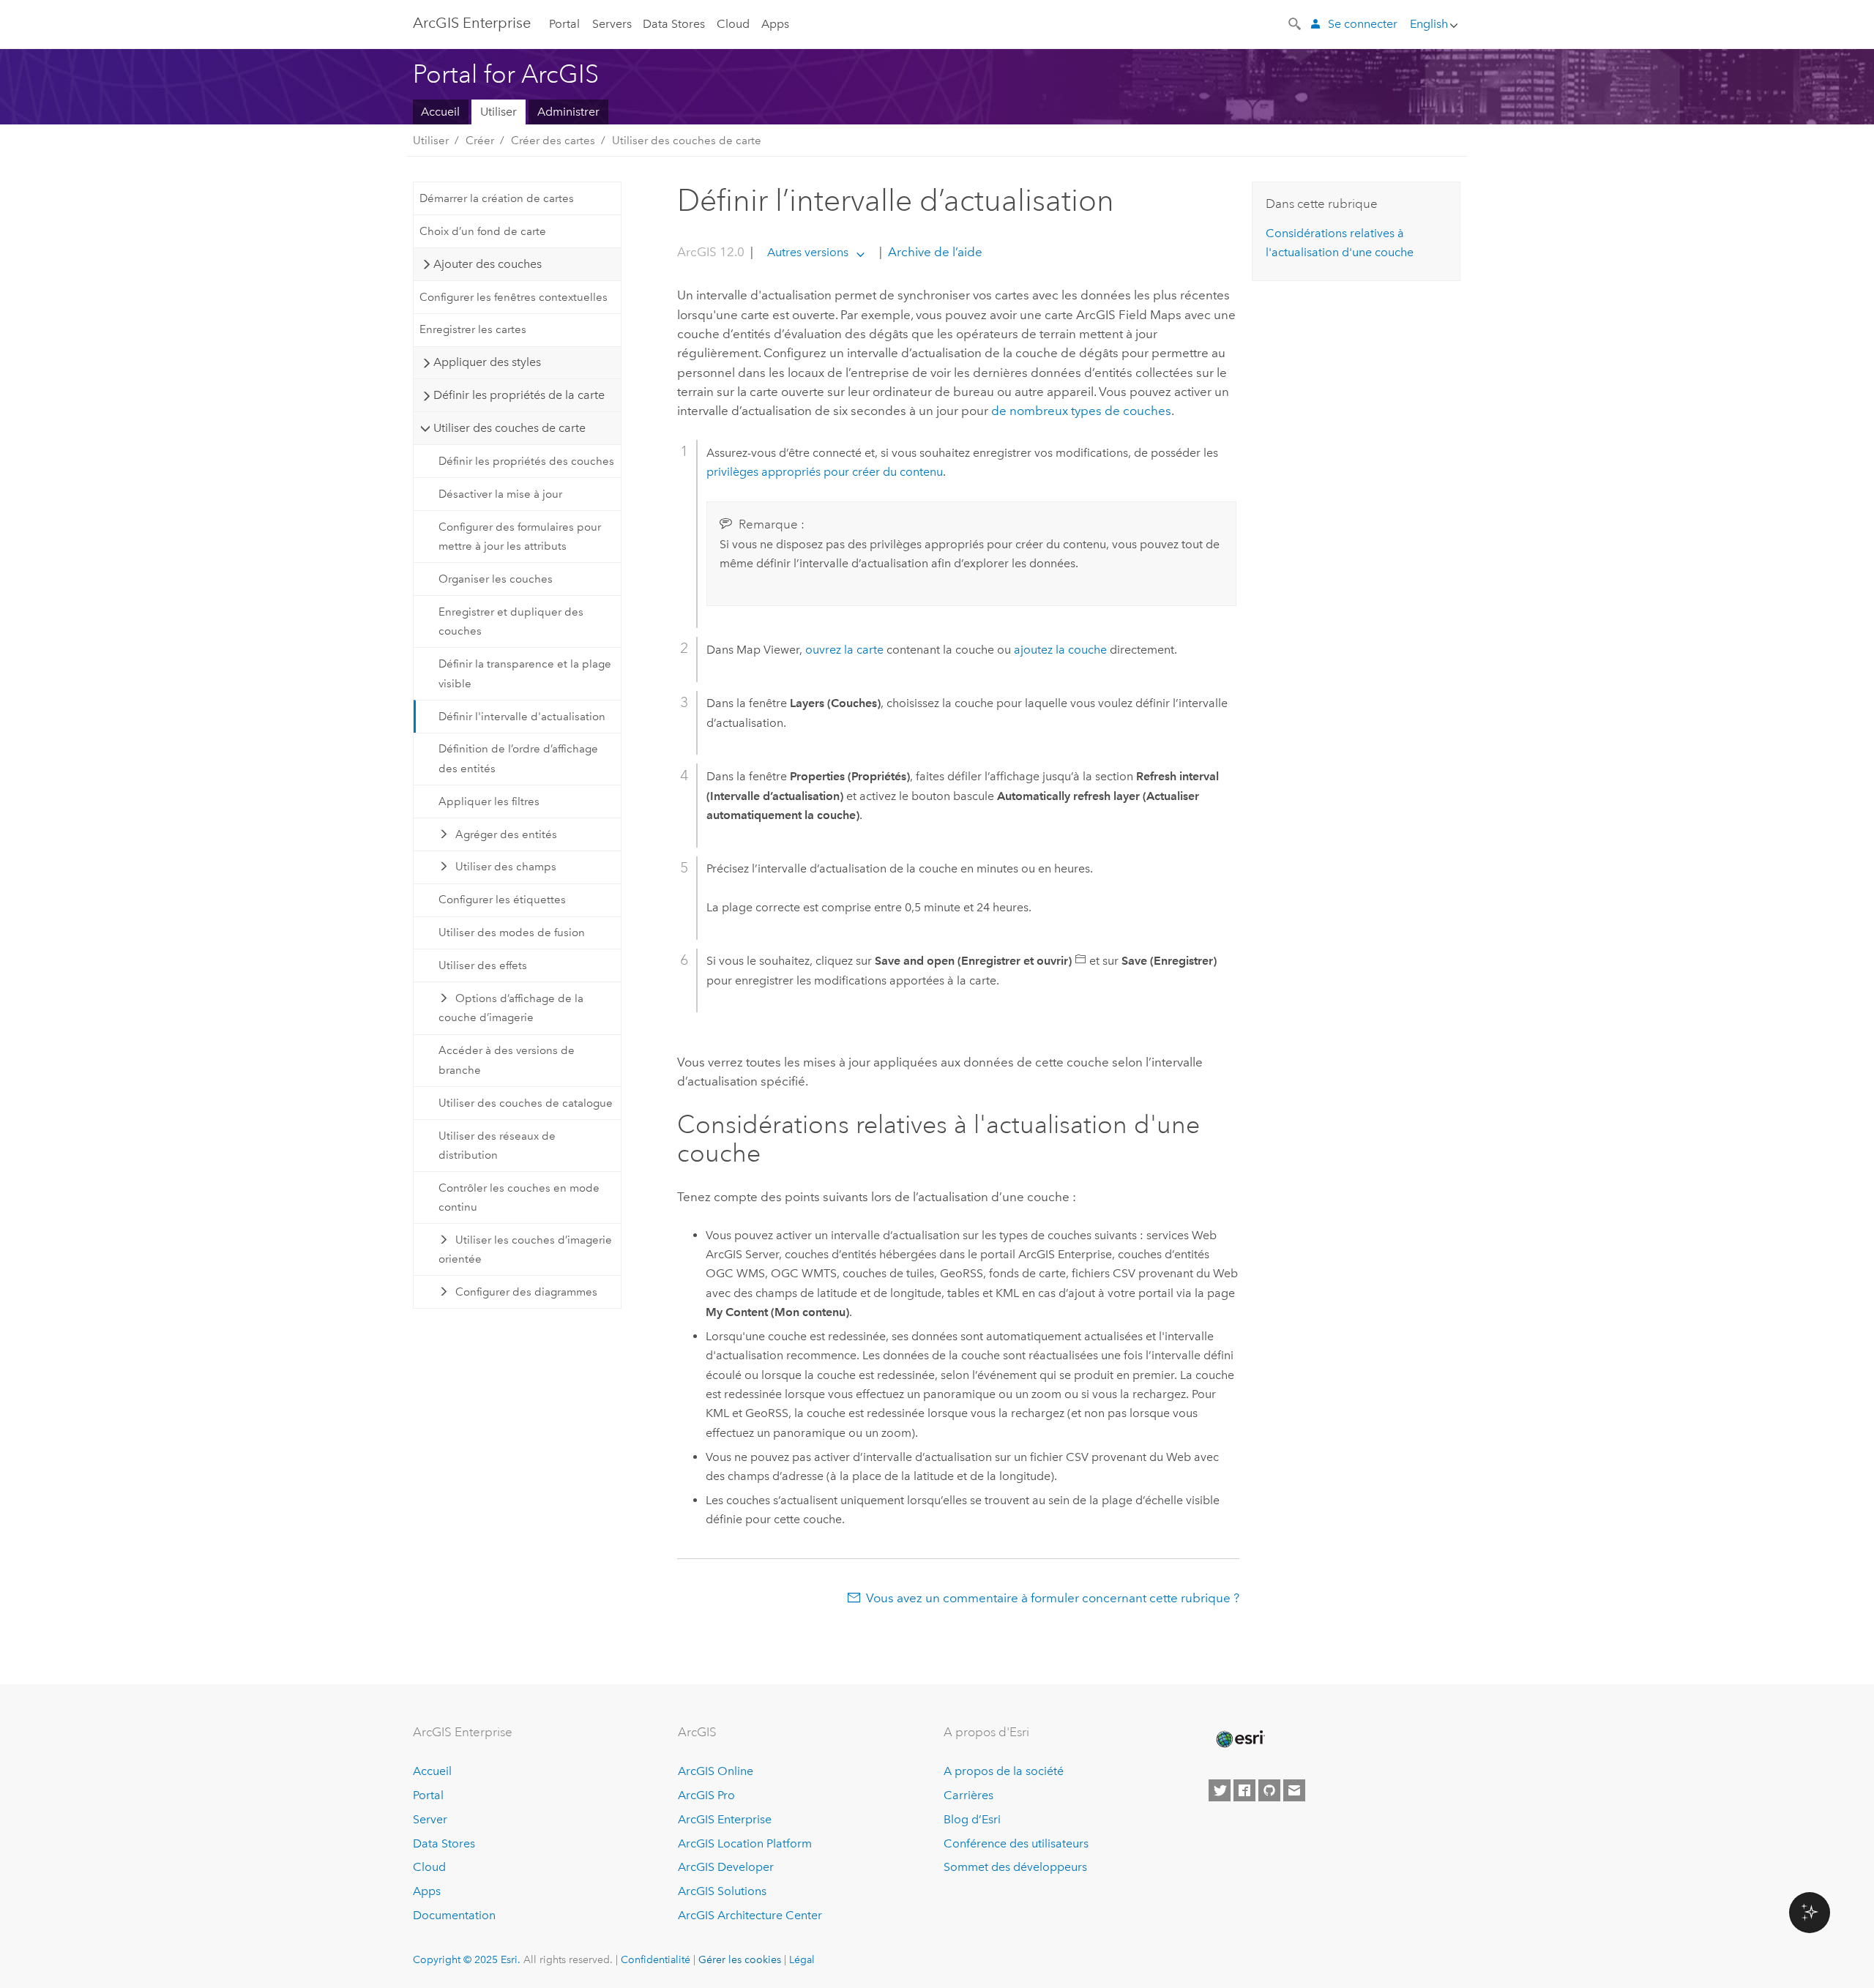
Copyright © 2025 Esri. (467, 1959)
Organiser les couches (496, 579)
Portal (564, 24)
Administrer (568, 112)
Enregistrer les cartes (473, 329)
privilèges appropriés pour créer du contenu (825, 472)
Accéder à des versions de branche (507, 1060)
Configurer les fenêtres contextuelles (514, 297)
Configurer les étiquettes (502, 900)
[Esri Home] (1239, 1739)
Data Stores (674, 24)
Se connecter (1363, 24)
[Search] (1296, 23)
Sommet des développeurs (1015, 1867)
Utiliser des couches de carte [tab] (509, 428)
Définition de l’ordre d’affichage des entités (518, 758)
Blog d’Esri (972, 1819)
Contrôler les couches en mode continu (519, 1197)
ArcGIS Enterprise (472, 23)
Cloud (733, 24)
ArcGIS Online (716, 1771)
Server (430, 1819)
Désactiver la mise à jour (500, 494)
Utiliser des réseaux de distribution (497, 1146)
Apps (775, 24)
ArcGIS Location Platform (745, 1843)
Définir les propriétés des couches (526, 461)
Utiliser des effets (483, 965)
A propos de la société (1004, 1771)
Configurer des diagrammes (526, 1292)
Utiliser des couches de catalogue (526, 1103)
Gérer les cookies (740, 1959)
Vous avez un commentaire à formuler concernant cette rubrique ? (1053, 1598)
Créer (480, 141)
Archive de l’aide (934, 252)
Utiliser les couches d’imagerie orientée (526, 1249)
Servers (612, 24)
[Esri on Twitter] (1220, 1790)
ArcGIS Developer (726, 1867)
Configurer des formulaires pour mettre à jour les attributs (520, 537)
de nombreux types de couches (1081, 411)
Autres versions (808, 252)
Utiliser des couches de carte (687, 141)
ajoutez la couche (1060, 650)
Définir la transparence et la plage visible (525, 673)
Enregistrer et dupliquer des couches (511, 621)
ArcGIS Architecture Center (750, 1915)
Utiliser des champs (506, 867)
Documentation (454, 1915)
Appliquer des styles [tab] (487, 362)
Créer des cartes (553, 141)
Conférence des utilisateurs (1016, 1843)
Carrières (968, 1795)
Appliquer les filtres (489, 801)
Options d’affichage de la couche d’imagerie (511, 1008)
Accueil (440, 112)
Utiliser (499, 112)
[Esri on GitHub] (1269, 1790)
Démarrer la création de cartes (497, 198)
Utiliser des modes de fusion (512, 933)
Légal (802, 1959)
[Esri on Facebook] (1244, 1790)
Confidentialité (656, 1959)
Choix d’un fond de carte (483, 231)
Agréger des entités (506, 834)
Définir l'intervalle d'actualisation (522, 717)
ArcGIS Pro (706, 1795)
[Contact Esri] (1294, 1790)
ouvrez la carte (844, 650)
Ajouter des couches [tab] (488, 264)
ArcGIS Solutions (722, 1891)
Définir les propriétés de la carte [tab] (519, 395)
